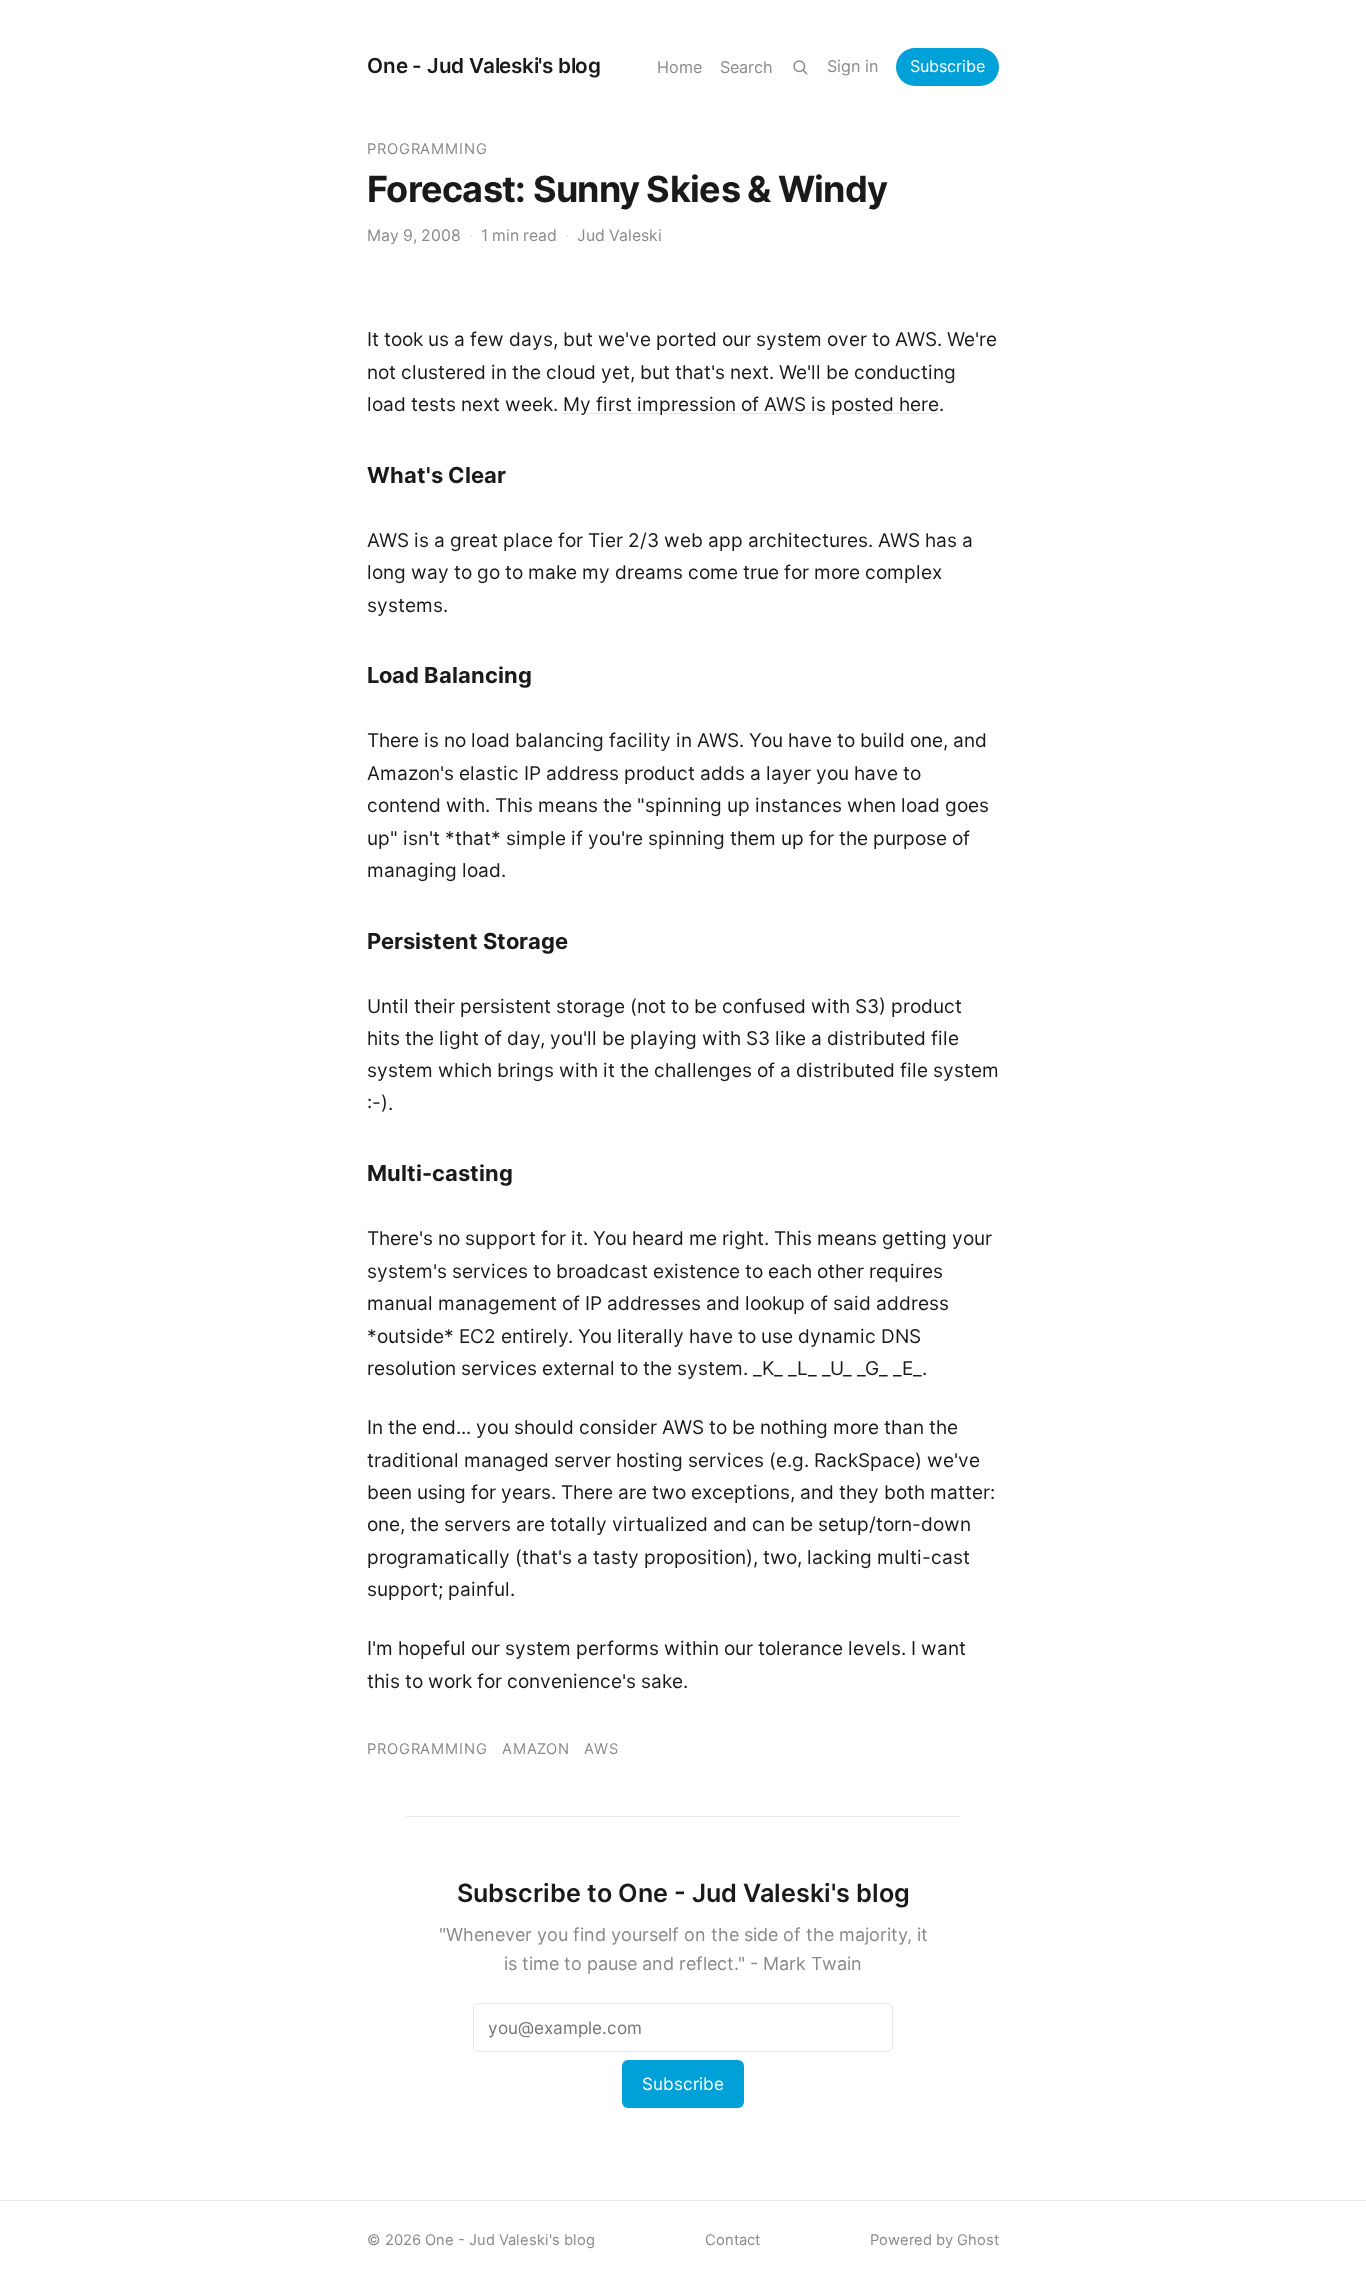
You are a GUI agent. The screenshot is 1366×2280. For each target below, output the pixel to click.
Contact (732, 2240)
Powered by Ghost (934, 2240)
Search (746, 67)
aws (601, 1749)
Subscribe (947, 66)
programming (427, 149)
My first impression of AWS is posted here (751, 404)
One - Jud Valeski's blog (484, 65)
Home (679, 67)
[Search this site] (800, 67)
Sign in (852, 66)
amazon (536, 1749)
